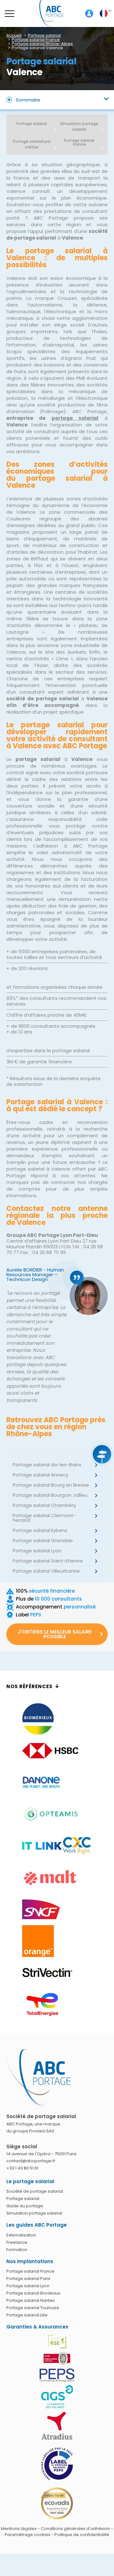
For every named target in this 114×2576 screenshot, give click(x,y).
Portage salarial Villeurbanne (46, 1571)
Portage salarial (32, 124)
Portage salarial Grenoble (43, 1540)
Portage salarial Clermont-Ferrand (44, 1518)
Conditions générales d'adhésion (75, 2529)
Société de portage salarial (35, 2191)
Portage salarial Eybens (40, 1530)
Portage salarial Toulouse (33, 2308)
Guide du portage (25, 2206)
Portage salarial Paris (28, 2279)
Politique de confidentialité (82, 2535)
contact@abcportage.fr (31, 2161)
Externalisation (21, 2235)
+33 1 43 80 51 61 (22, 2168)
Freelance (17, 2242)
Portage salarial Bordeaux (33, 2293)
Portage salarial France (30, 2271)
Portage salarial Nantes (31, 2300)
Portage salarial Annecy (41, 1475)
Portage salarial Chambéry (44, 1505)
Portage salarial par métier (32, 144)
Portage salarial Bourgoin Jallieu (50, 1495)
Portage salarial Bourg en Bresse (51, 1485)
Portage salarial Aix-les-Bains (47, 1465)
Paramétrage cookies (28, 2535)
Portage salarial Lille (27, 2315)
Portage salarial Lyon (37, 1551)
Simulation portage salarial (79, 126)
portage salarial (75, 418)
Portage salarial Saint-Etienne (48, 1561)
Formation (17, 2250)
